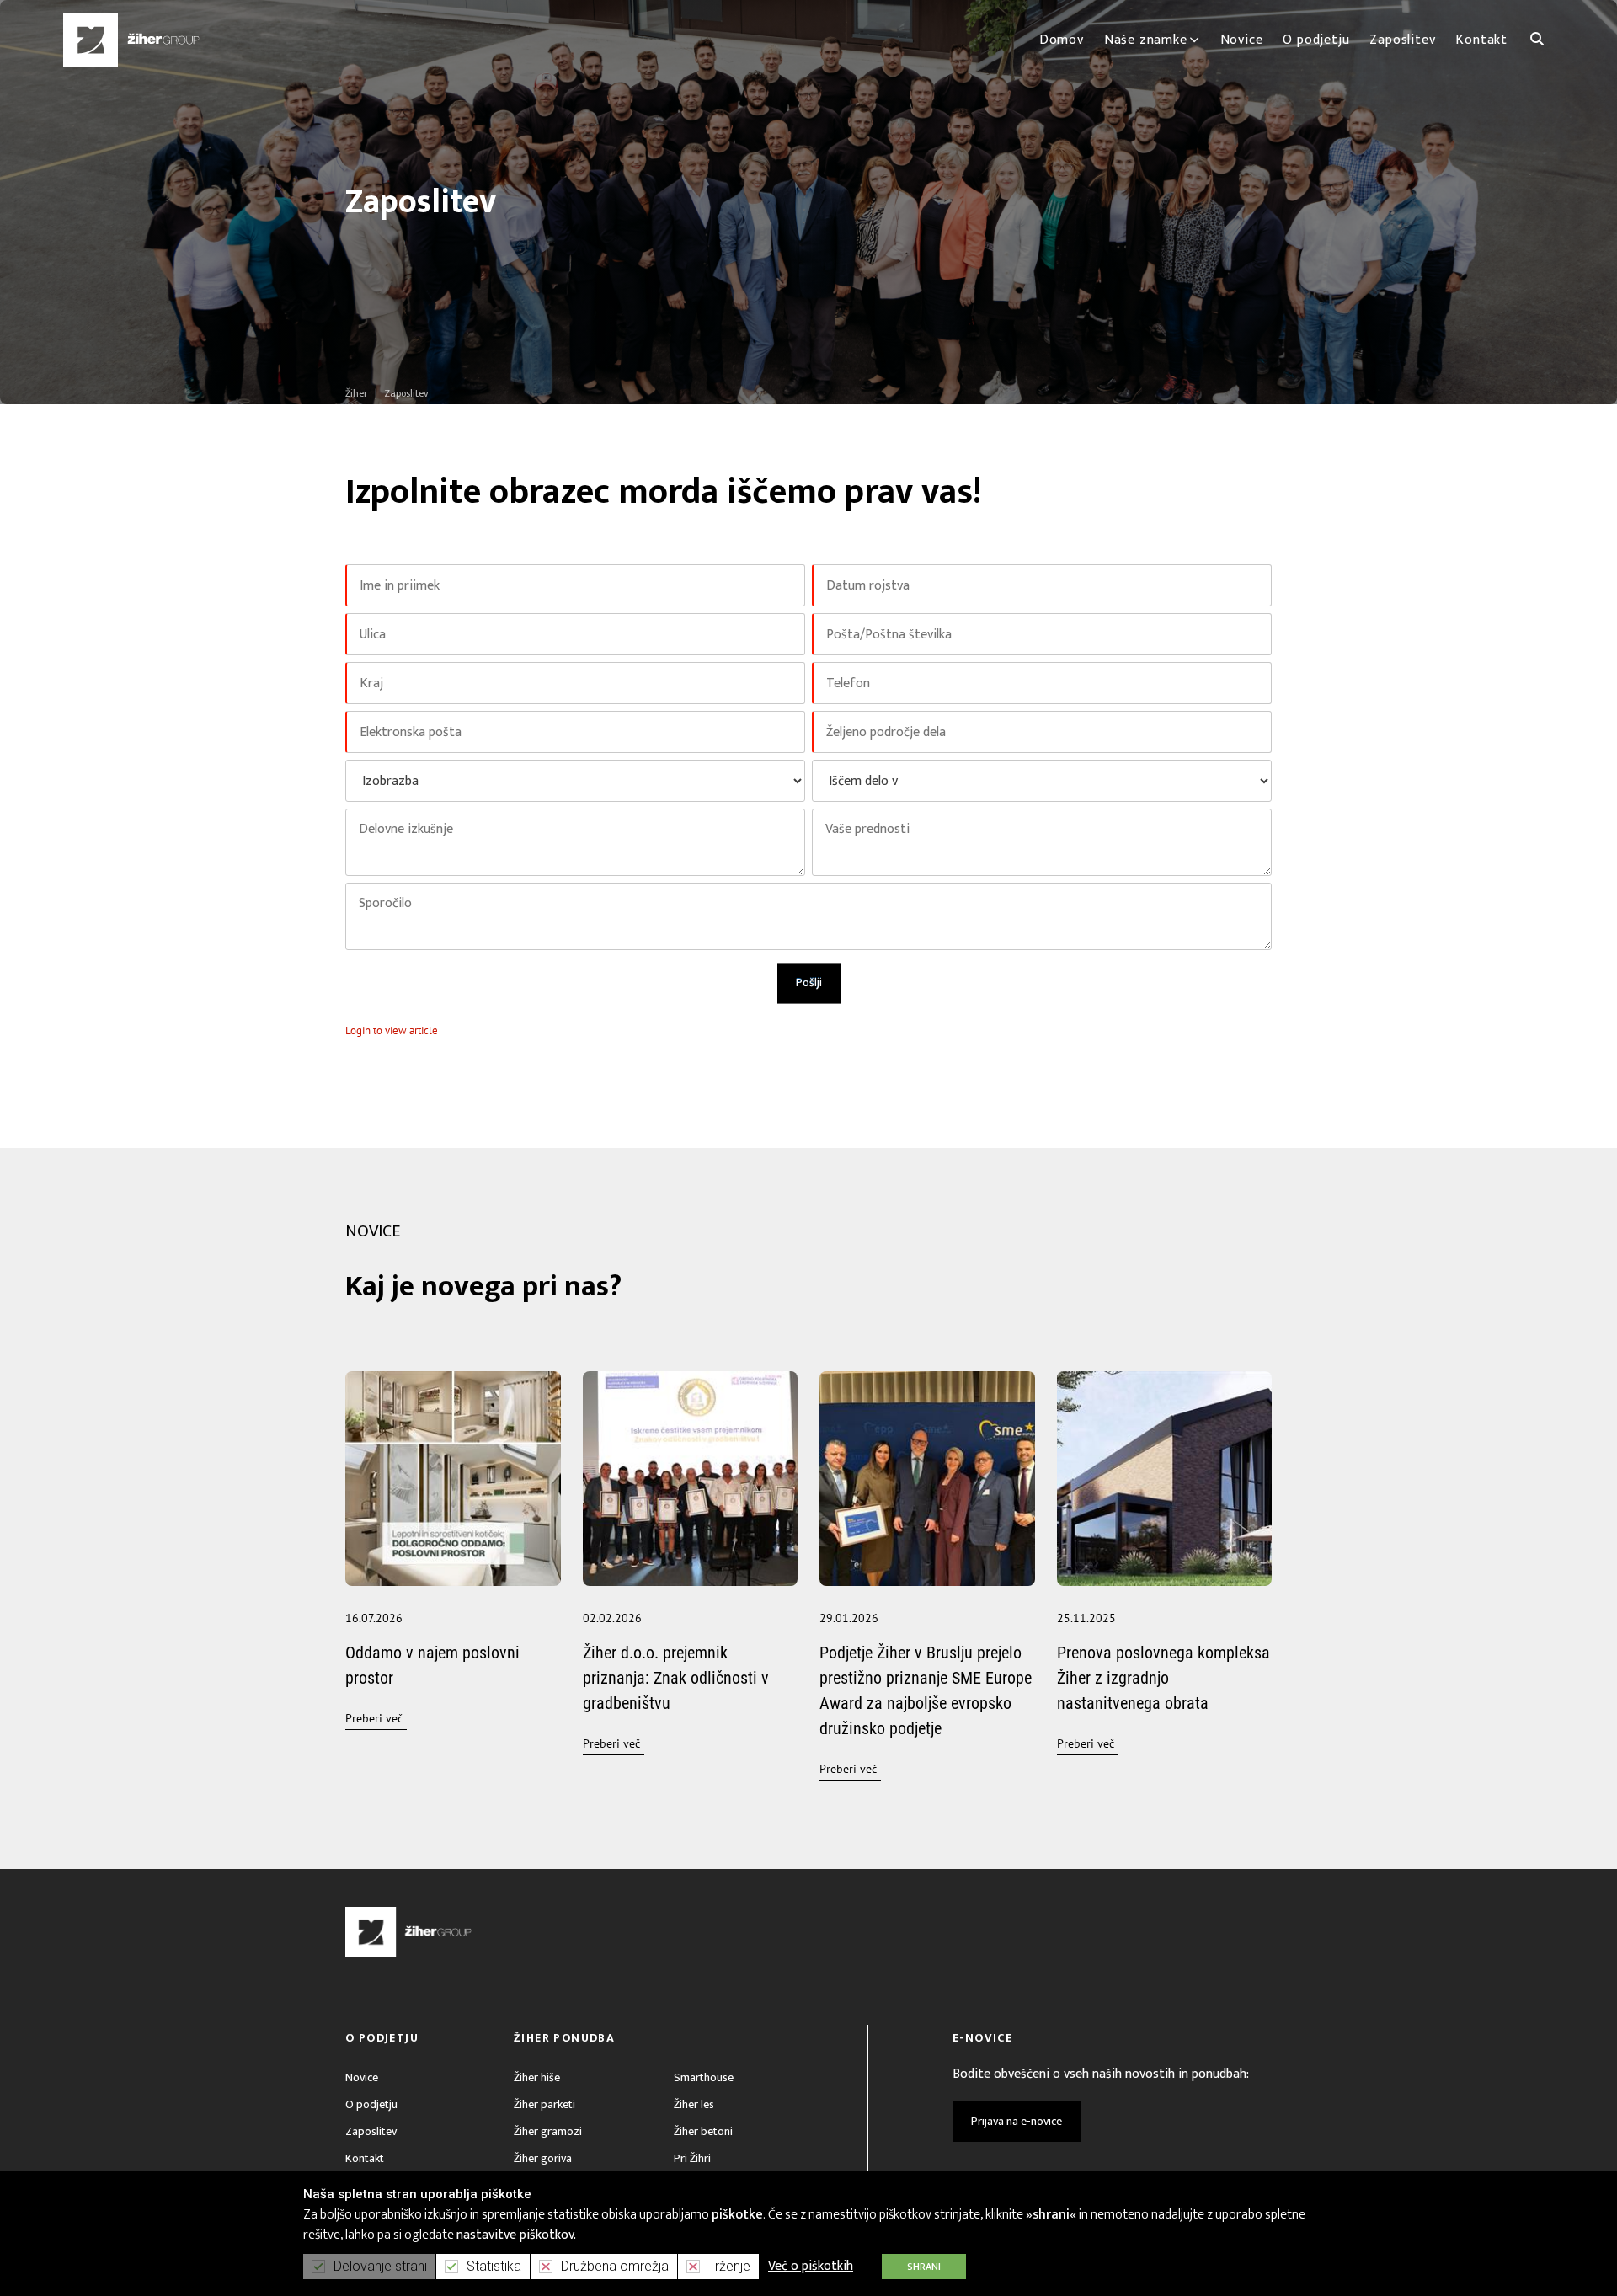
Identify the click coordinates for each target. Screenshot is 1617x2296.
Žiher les (694, 2104)
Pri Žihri (692, 2158)
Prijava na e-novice (1017, 2121)
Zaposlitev (371, 2131)
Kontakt (365, 2158)
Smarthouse (704, 2077)
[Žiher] (131, 40)
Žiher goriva (543, 2158)
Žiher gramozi (548, 2131)
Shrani (924, 2267)
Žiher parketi (544, 2104)
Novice (362, 2077)
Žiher (357, 393)
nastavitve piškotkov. (516, 2235)
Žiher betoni (703, 2131)
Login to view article (392, 1031)
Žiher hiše (537, 2077)
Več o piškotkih (811, 2266)
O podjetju (371, 2104)
